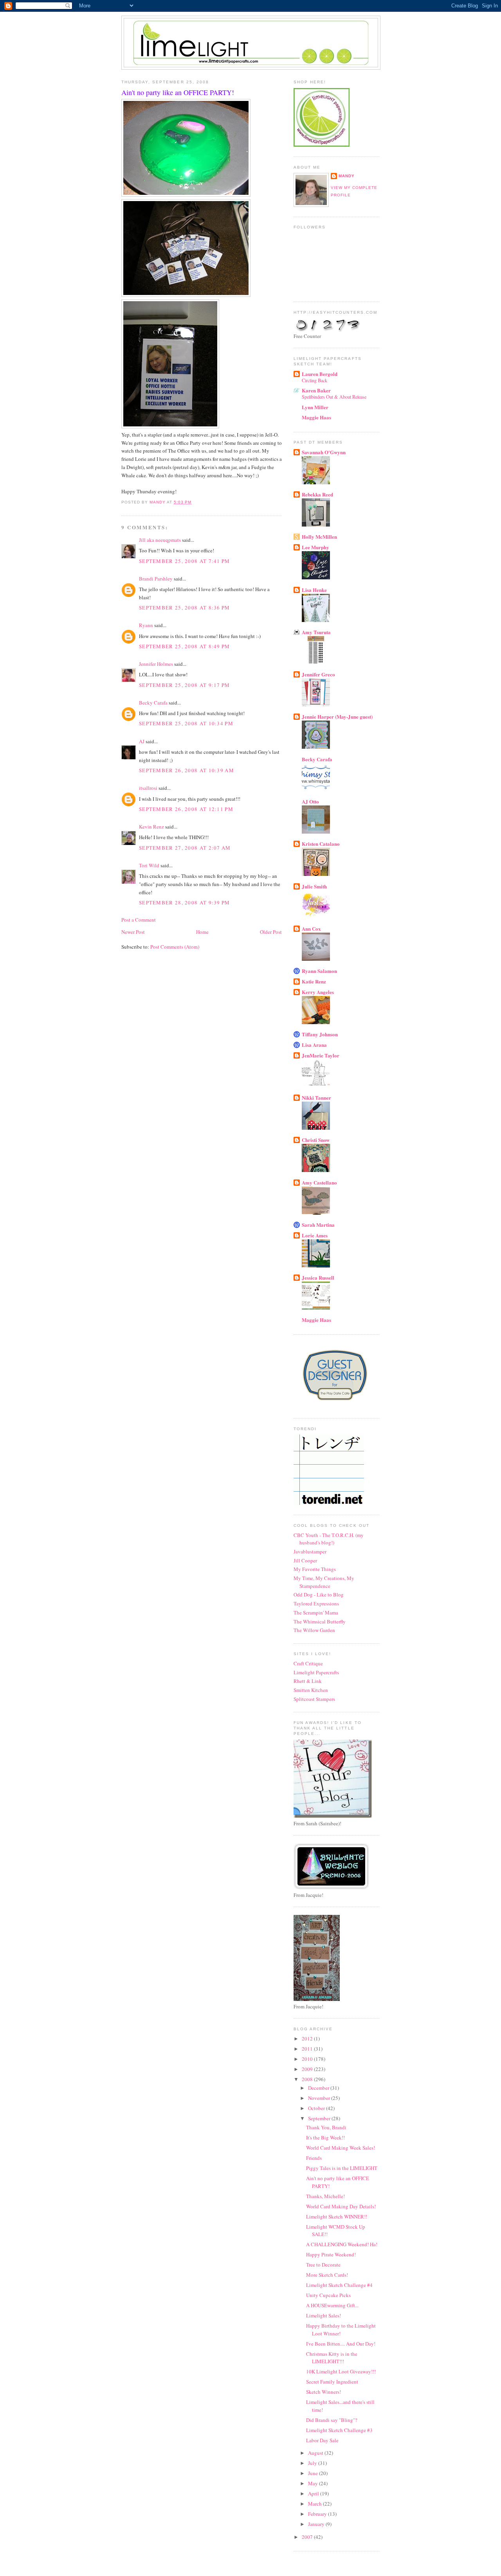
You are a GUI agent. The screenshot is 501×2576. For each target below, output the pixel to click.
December (319, 2088)
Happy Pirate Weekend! (331, 2254)
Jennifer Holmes (156, 664)
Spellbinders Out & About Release (334, 397)
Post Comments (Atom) (175, 947)
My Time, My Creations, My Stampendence (324, 1582)
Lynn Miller (315, 407)
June (314, 2473)
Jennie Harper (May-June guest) (337, 716)
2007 (308, 2537)
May (314, 2483)
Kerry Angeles (318, 992)
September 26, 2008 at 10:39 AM (187, 770)
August (316, 2453)
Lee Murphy (315, 547)
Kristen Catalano (321, 844)
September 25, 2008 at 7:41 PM (185, 561)
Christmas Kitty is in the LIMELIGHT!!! (332, 2358)
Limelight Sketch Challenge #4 (339, 2285)
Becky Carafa (153, 703)
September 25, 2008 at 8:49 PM (185, 646)
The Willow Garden (314, 1630)
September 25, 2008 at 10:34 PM (186, 723)
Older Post (271, 932)
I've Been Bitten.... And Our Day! (341, 2344)
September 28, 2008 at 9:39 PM (185, 902)
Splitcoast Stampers (314, 1699)
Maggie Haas (316, 417)
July (313, 2463)
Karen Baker (316, 390)
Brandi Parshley (156, 579)
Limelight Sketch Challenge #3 (339, 2430)
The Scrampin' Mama (316, 1612)
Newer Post (133, 932)
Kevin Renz (151, 827)
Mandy (347, 176)
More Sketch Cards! (327, 2275)
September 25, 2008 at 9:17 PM (185, 685)
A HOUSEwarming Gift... (332, 2305)
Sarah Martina (318, 1225)
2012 (308, 2039)
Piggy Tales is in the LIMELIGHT (342, 2168)
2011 (308, 2049)
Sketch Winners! (323, 2392)
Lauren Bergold (320, 374)
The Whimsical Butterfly (320, 1621)
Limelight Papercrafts (316, 1672)
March (315, 2504)
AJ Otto (310, 801)
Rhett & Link (308, 1681)
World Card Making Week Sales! (341, 2148)
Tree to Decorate (323, 2265)
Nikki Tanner (316, 1097)
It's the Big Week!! (325, 2137)
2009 (308, 2069)
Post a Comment (139, 920)
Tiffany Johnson (320, 1034)
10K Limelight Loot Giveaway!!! (341, 2371)
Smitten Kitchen (311, 1690)
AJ (142, 741)
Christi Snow (316, 1140)
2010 (308, 2059)
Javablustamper (310, 1551)
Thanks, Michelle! (325, 2196)
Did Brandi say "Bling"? (332, 2420)
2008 (308, 2079)
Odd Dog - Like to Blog (319, 1594)
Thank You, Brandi (326, 2127)
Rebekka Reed (317, 494)
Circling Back (314, 380)
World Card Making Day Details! (341, 2206)
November (320, 2098)
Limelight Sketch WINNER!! (337, 2216)
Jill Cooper (305, 1560)
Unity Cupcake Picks (328, 2295)
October (317, 2108)
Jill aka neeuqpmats (160, 540)
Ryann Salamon (319, 971)
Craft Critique (308, 1663)
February (318, 2514)
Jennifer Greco (318, 674)
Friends (314, 2158)
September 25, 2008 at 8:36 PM (185, 608)
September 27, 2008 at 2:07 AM (185, 848)
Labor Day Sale (322, 2440)
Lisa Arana (314, 1045)
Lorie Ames (315, 1235)
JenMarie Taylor (321, 1055)
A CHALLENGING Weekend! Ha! (342, 2244)
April (314, 2493)
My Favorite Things (315, 1569)
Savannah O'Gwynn (324, 452)
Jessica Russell (318, 1277)
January (317, 2524)
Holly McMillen (319, 537)
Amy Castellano (319, 1182)
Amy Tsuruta (316, 632)
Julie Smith (314, 886)
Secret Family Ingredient (332, 2382)
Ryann (146, 625)
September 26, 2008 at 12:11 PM (186, 809)
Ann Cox (311, 928)
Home (202, 932)
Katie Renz (314, 981)
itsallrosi (148, 788)
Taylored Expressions (316, 1603)
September (320, 2118)
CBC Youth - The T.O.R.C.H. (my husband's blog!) (329, 1539)
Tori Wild (149, 865)
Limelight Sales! (323, 2315)
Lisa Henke (314, 590)
